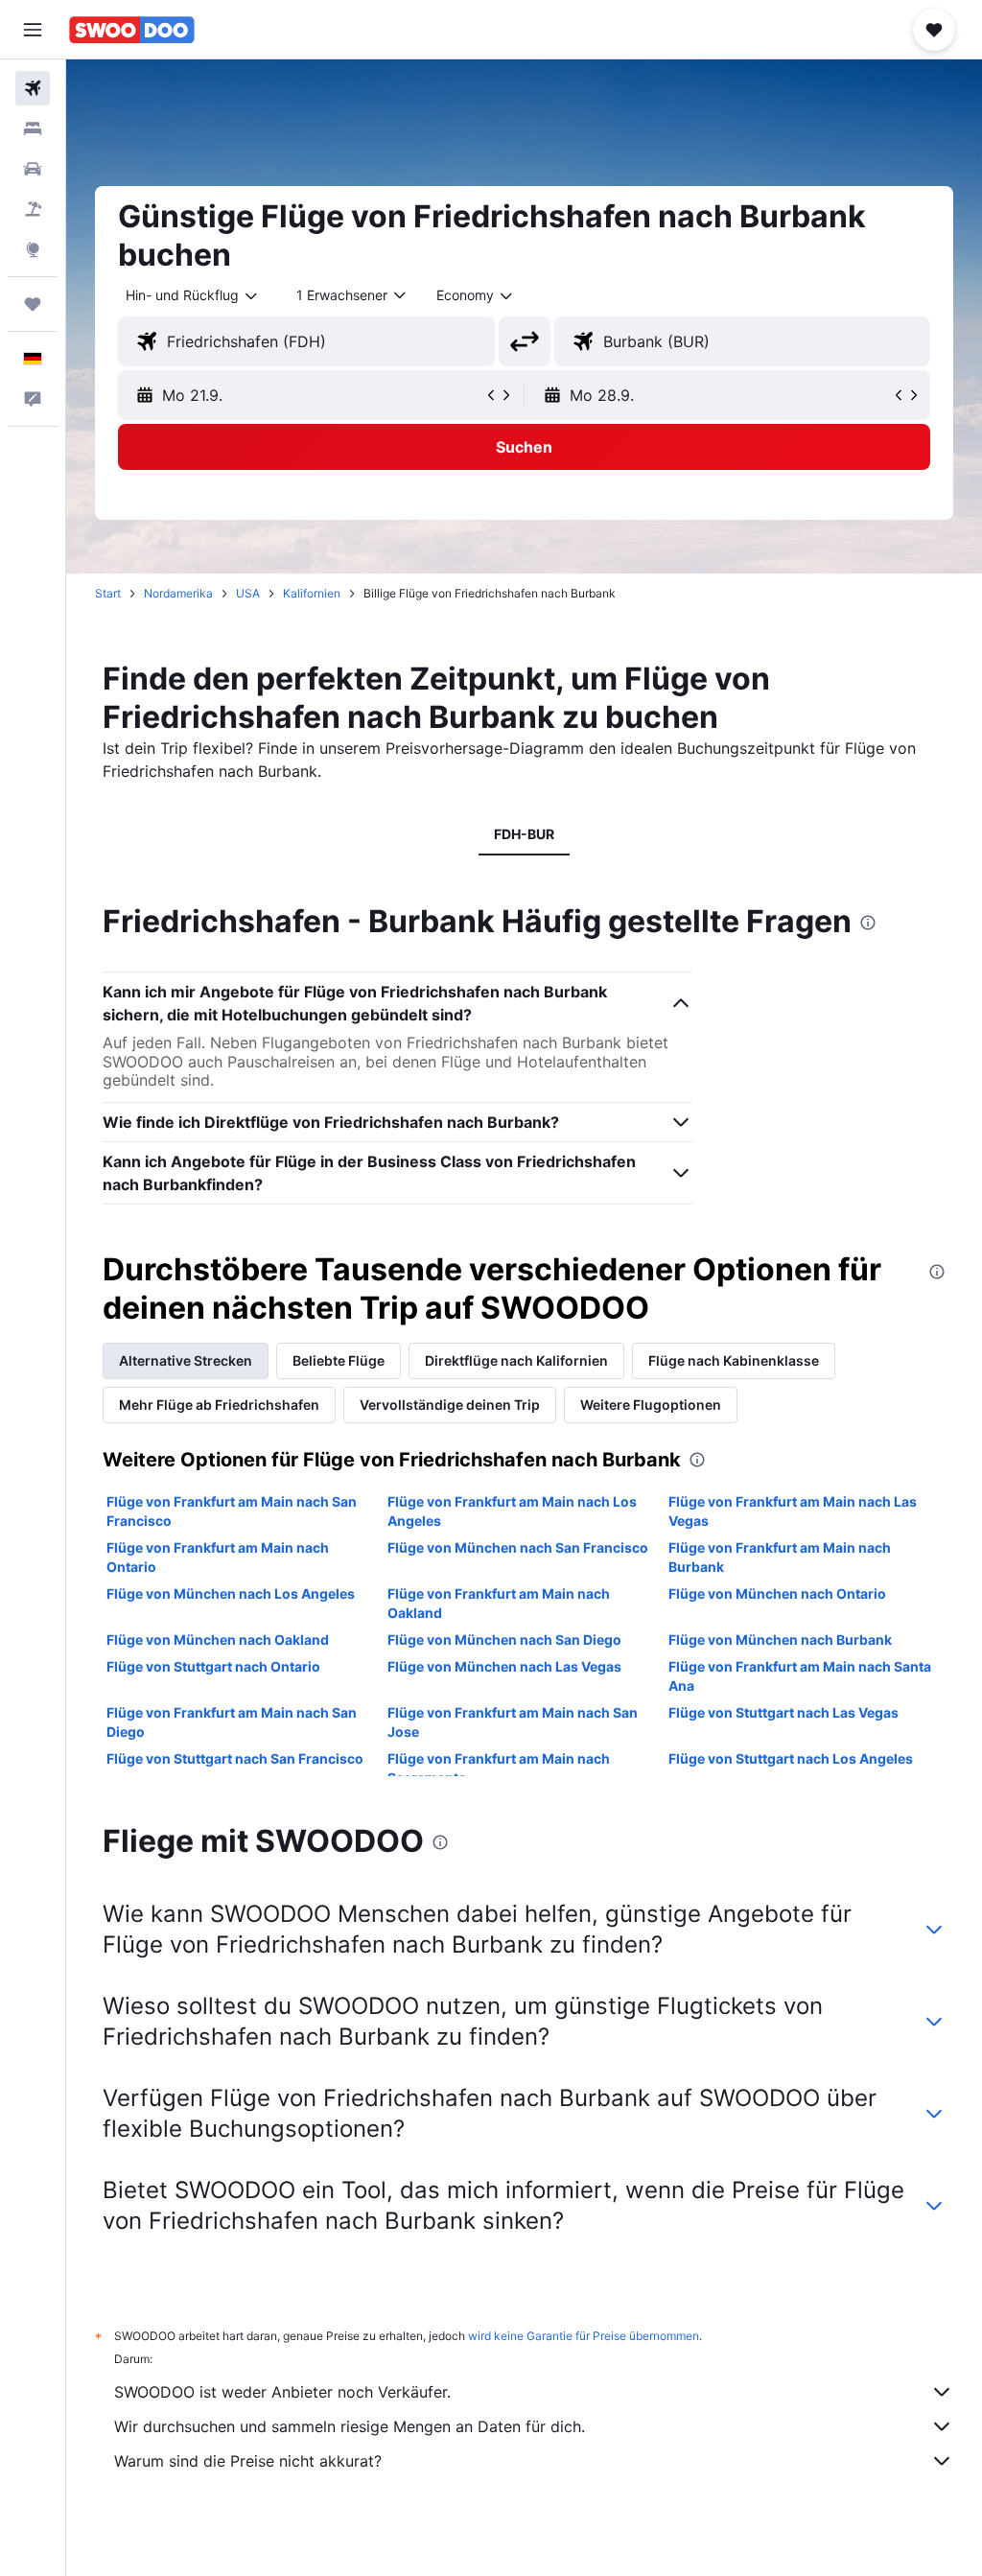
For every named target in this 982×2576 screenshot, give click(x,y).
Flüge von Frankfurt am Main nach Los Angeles (512, 1511)
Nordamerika (178, 593)
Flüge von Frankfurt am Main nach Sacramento (499, 1768)
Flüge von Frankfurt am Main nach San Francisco (232, 1511)
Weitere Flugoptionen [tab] (651, 1405)
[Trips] (33, 304)
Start (108, 593)
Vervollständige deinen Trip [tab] (450, 1405)
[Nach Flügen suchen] (33, 88)
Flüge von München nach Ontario (777, 1593)
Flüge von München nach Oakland (218, 1639)
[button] (33, 30)
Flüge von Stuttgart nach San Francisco (235, 1758)
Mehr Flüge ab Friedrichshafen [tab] (219, 1405)
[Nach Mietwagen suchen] (33, 169)
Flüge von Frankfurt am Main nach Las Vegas (793, 1511)
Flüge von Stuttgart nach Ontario (213, 1666)
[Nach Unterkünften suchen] (33, 129)
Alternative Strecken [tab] (186, 1360)
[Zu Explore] (33, 249)
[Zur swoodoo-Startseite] (132, 30)
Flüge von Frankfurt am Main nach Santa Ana (800, 1676)
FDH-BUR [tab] (524, 834)
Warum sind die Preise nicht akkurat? (248, 2461)
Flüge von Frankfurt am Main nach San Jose (513, 1722)
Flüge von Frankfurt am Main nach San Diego (232, 1722)
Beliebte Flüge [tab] (339, 1360)
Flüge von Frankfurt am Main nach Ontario (218, 1557)
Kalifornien (312, 593)
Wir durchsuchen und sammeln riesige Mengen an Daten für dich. (350, 2426)
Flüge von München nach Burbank (780, 1639)
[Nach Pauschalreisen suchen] (33, 209)
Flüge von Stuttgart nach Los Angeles (791, 1758)
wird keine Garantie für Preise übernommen (584, 2336)
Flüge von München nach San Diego (504, 1639)
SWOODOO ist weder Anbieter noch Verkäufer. (282, 2392)
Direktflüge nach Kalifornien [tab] (516, 1360)
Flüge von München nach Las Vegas (504, 1666)
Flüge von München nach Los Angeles (231, 1593)
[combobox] (476, 295)
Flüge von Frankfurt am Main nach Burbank (780, 1557)
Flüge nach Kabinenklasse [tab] (734, 1360)
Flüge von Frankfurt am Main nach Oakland (499, 1603)
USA (248, 593)
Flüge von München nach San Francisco (518, 1547)
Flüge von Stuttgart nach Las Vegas (783, 1712)
